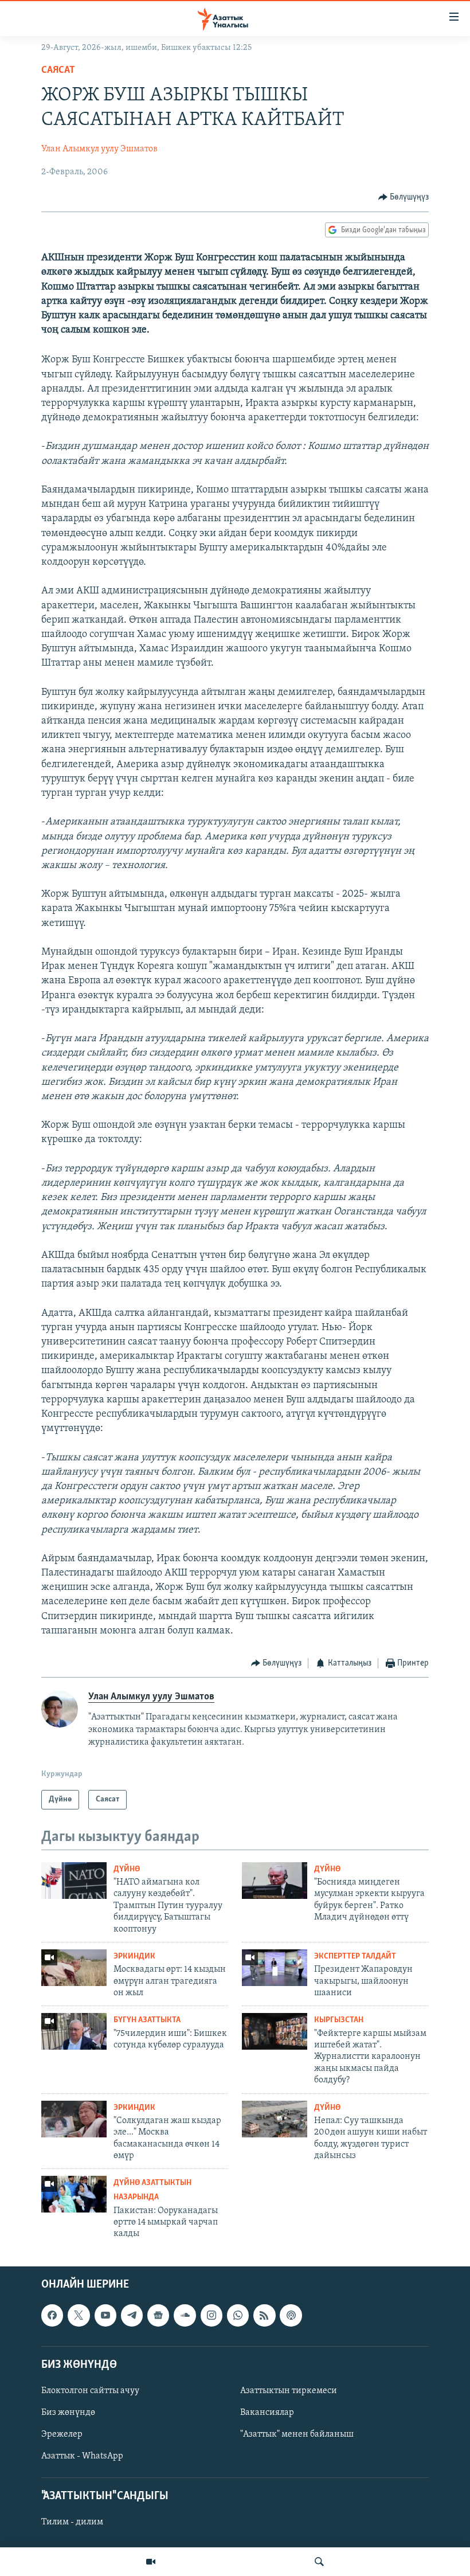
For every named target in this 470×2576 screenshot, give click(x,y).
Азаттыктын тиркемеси (289, 2391)
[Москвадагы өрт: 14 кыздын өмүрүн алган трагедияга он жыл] (74, 1968)
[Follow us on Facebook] (52, 2315)
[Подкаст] (291, 2315)
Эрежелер (62, 2434)
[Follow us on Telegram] (132, 2315)
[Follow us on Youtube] (105, 2315)
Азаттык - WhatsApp (82, 2456)
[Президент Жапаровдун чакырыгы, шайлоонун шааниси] (275, 1968)
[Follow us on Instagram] (211, 2315)
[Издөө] (319, 2562)
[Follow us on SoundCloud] (185, 2315)
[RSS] (264, 2315)
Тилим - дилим (72, 2522)
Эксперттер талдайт (355, 1957)
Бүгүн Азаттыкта (147, 2020)
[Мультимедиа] (151, 2562)
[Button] (404, 197)
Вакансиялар (267, 2413)
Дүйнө (127, 1869)
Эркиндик (134, 1957)
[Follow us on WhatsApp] (238, 2315)
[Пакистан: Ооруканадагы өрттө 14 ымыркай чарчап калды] (74, 2194)
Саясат (58, 71)
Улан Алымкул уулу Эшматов (99, 149)
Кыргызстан (339, 2020)
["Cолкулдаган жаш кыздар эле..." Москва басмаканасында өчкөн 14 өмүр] (74, 2119)
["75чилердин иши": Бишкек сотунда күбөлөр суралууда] (74, 2031)
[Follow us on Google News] (158, 2315)
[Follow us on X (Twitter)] (79, 2315)
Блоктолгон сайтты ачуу (90, 2391)
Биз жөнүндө (68, 2413)
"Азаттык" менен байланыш (297, 2434)
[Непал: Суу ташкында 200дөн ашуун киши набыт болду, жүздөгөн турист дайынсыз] (275, 2119)
